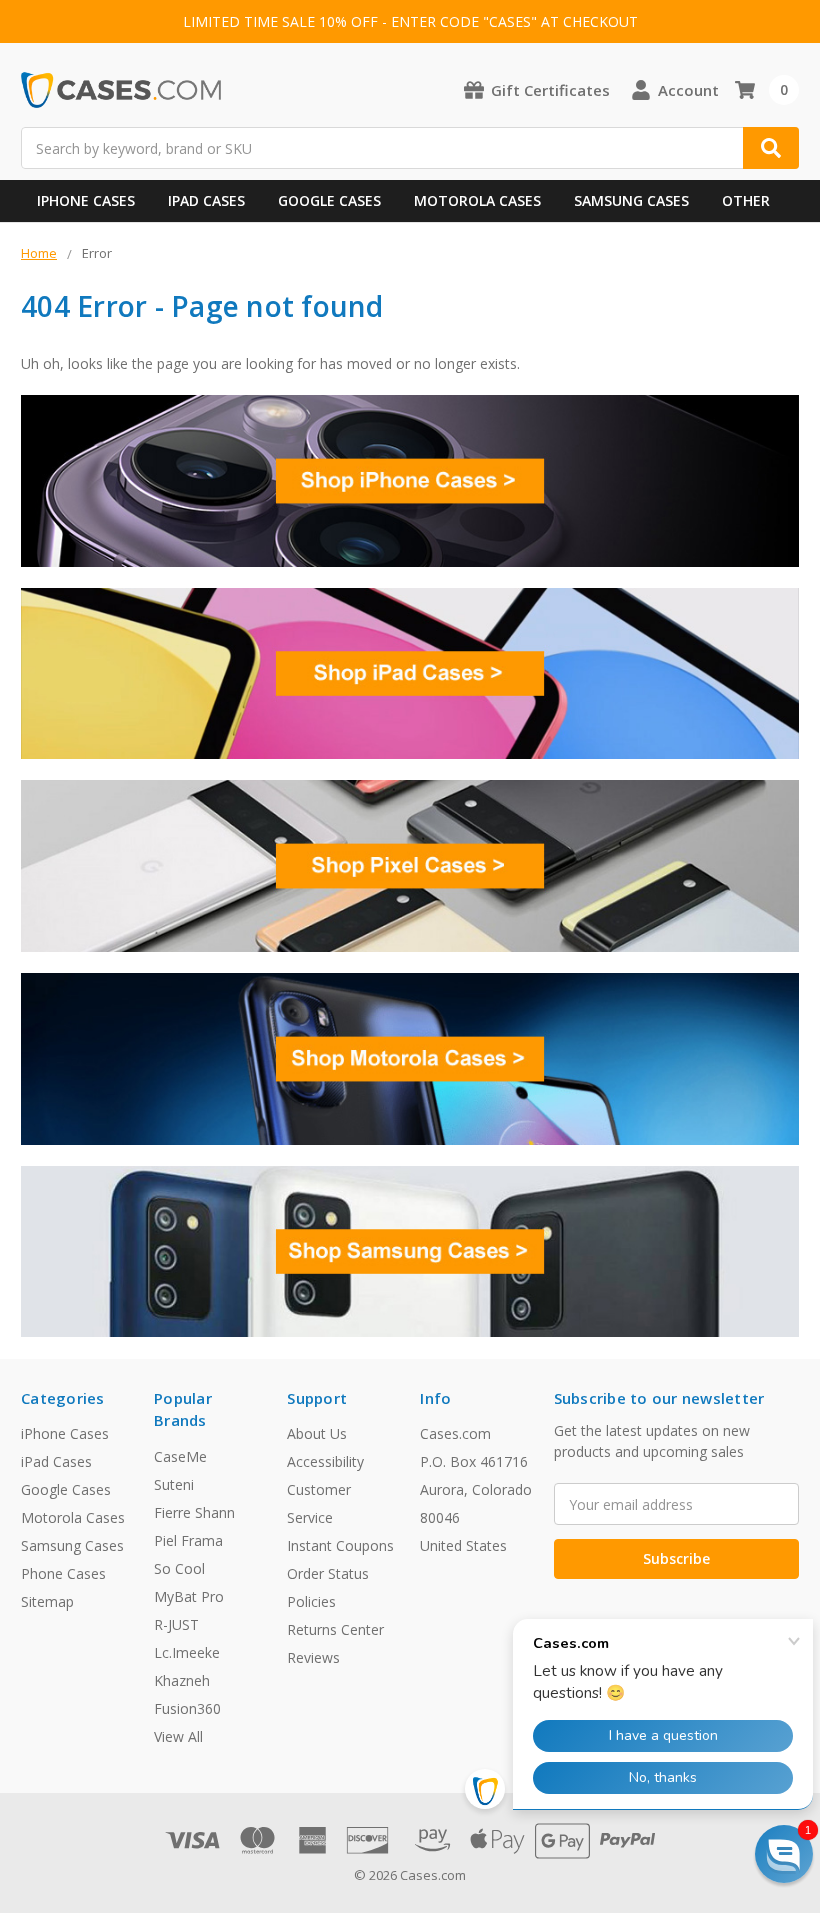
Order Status (328, 1573)
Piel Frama (188, 1540)
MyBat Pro (189, 1596)
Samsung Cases (631, 200)
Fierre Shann (194, 1512)
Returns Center (335, 1629)
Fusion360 (187, 1708)
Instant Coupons (340, 1545)
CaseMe (180, 1456)
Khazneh (182, 1680)
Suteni (174, 1484)
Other (746, 200)
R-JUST (176, 1624)
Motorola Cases (477, 200)
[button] (784, 1854)
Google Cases (329, 200)
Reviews (313, 1657)
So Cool (179, 1568)
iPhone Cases (86, 200)
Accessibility (325, 1461)
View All (178, 1736)
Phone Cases (63, 1573)
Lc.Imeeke (187, 1652)
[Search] (771, 148)
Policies (311, 1601)
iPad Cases (206, 200)
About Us (317, 1433)
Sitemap (47, 1601)
